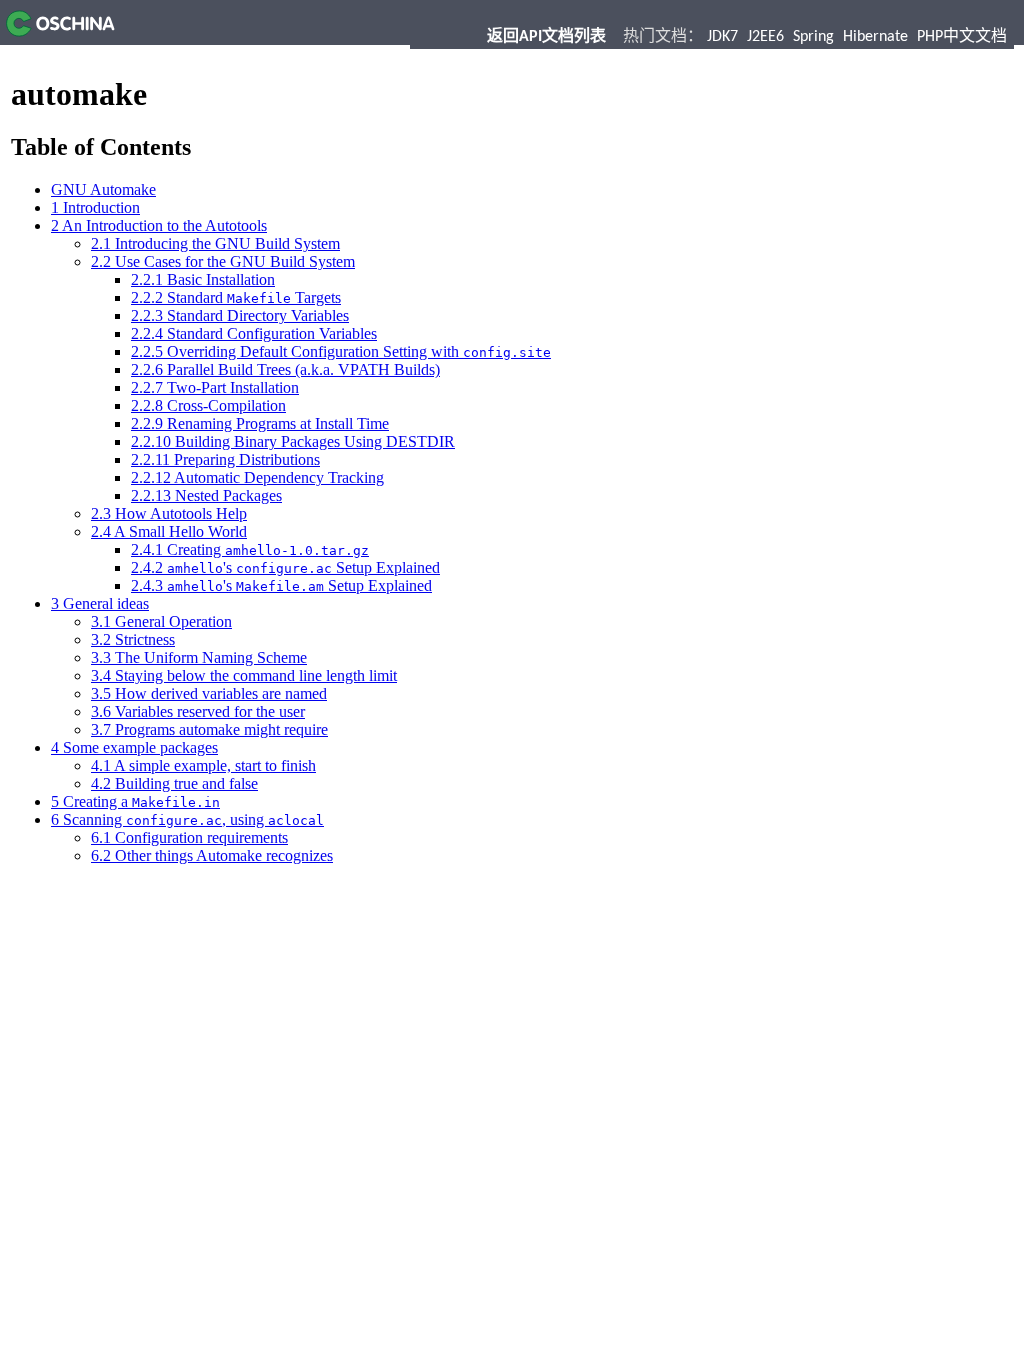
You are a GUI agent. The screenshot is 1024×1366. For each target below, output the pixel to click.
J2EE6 (765, 37)
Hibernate (875, 37)
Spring (813, 37)
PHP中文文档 (962, 37)
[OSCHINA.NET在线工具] (57, 31)
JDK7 (722, 37)
